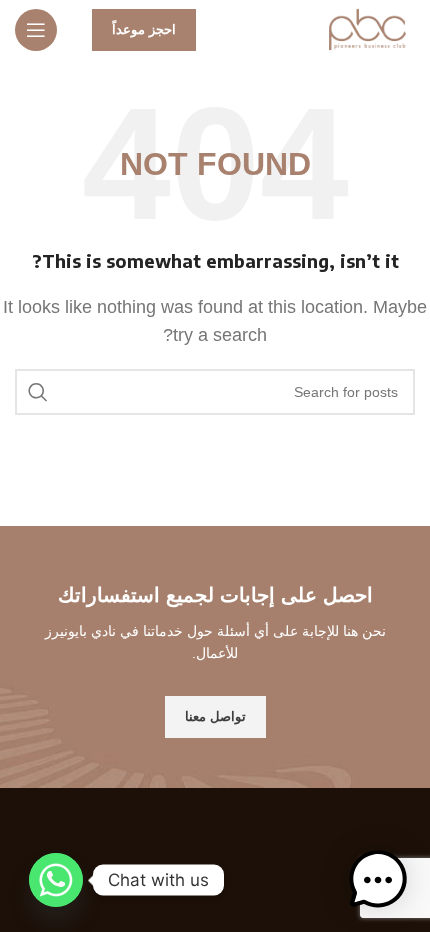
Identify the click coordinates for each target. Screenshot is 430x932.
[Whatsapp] (56, 880)
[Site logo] (367, 28)
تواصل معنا (215, 716)
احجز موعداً (144, 29)
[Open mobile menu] (36, 30)
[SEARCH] (38, 392)
